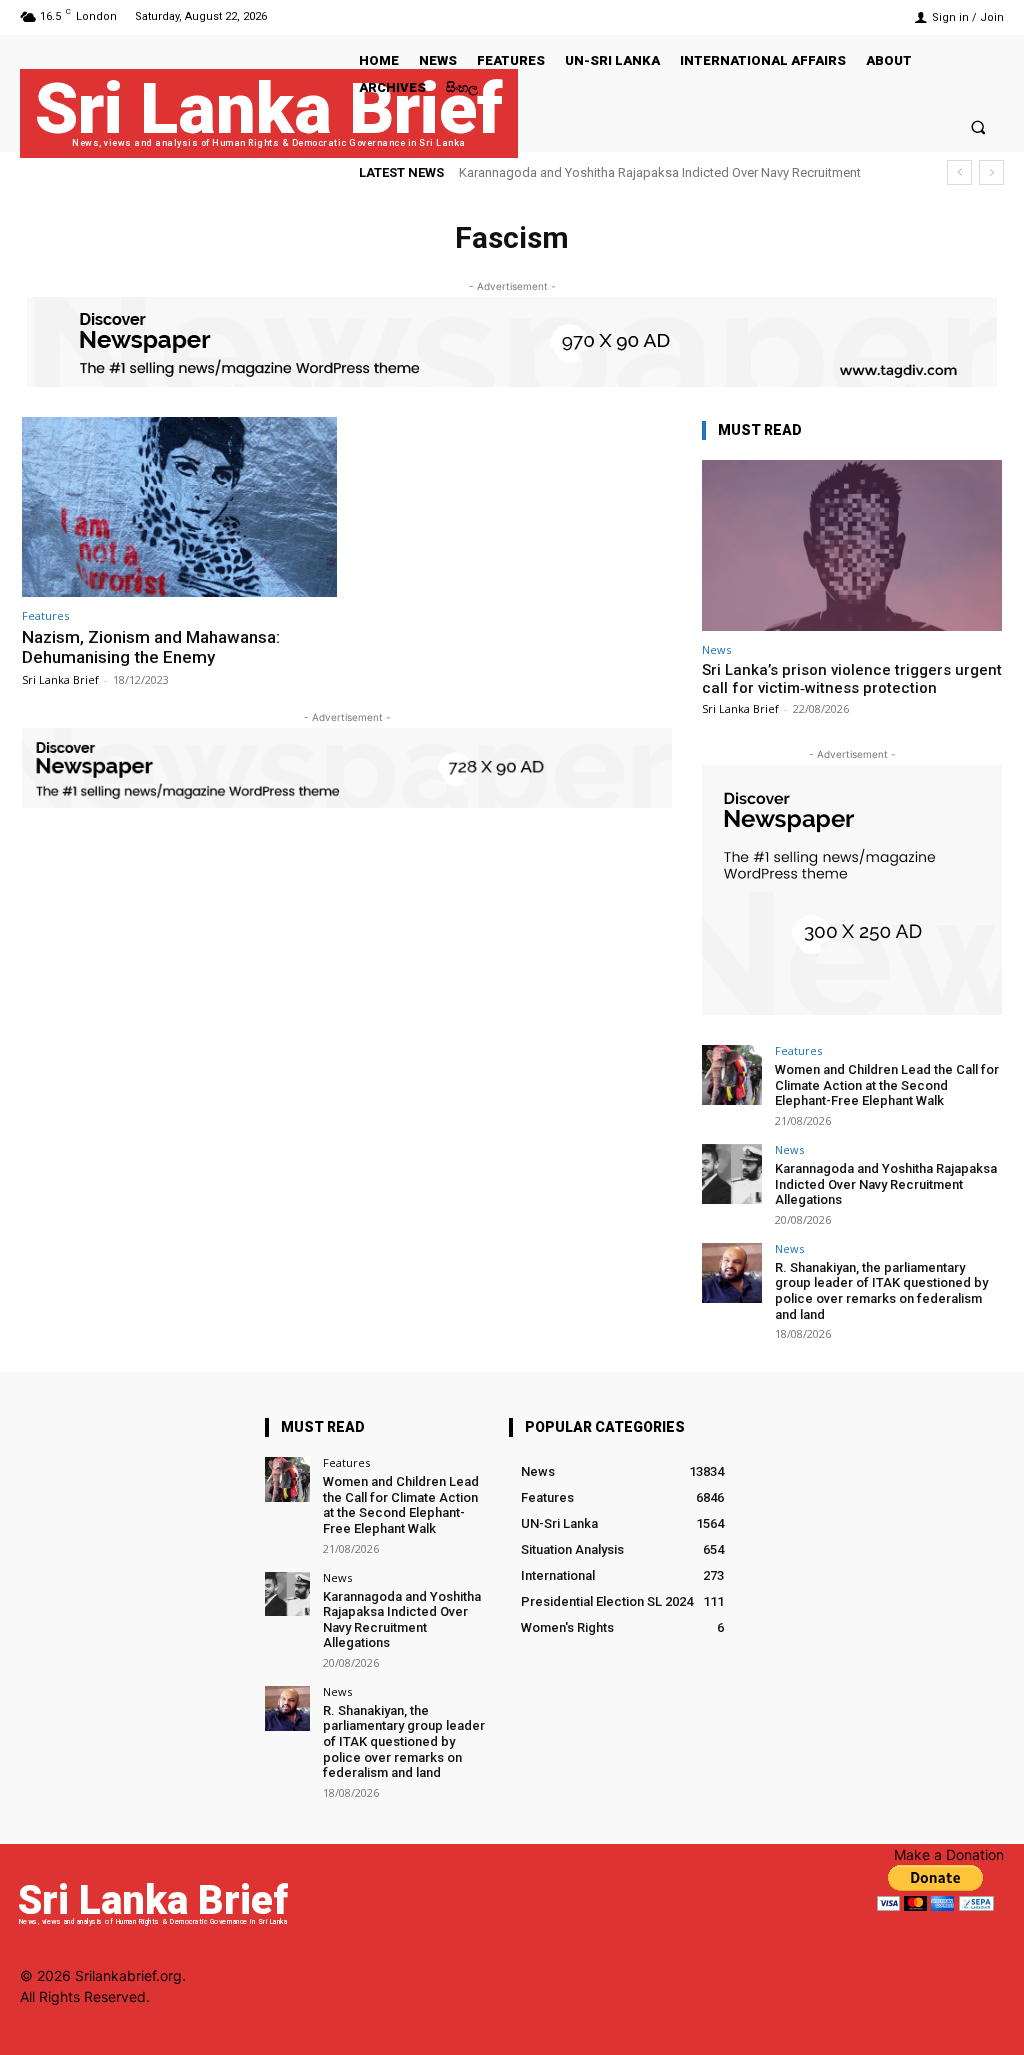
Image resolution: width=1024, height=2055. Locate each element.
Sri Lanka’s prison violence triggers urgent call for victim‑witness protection (852, 679)
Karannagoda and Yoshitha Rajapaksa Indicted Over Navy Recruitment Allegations (886, 1184)
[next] (991, 172)
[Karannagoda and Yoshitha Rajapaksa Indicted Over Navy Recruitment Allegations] (732, 1174)
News (716, 649)
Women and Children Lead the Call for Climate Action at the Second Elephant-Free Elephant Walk (887, 1085)
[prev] (959, 172)
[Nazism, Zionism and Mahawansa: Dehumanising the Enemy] (179, 507)
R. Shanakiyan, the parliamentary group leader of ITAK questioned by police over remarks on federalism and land (881, 1291)
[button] (978, 126)
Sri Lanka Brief (60, 679)
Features (45, 615)
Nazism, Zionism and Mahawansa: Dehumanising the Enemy (151, 647)
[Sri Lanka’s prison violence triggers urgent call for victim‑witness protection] (852, 545)
